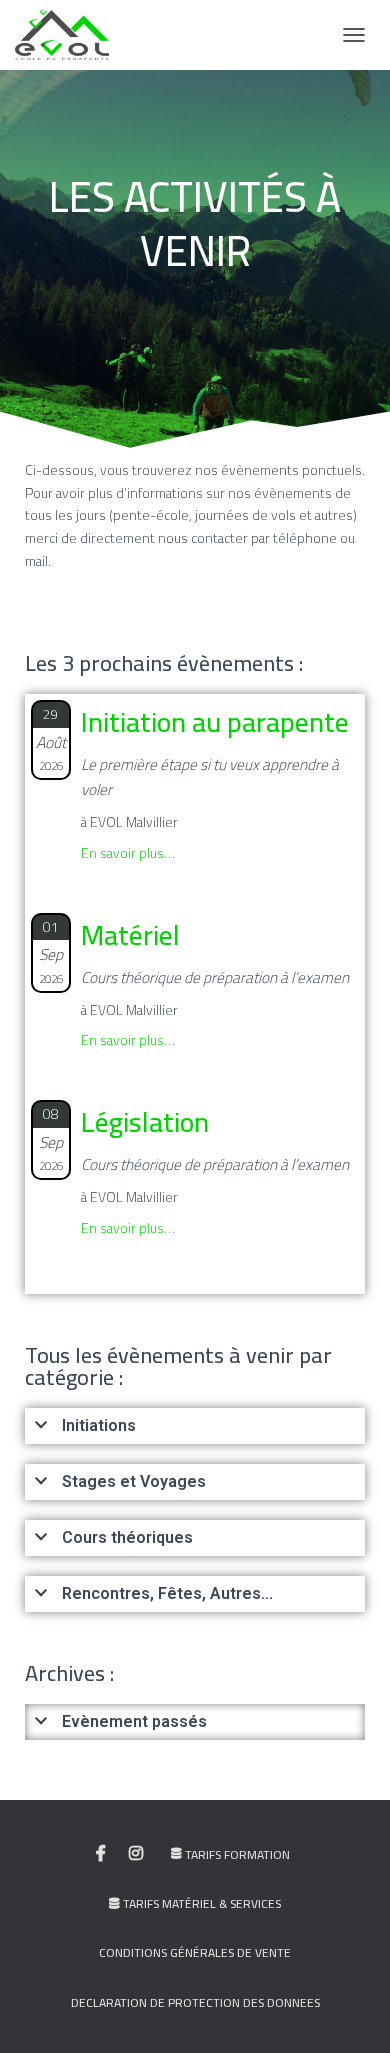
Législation (145, 1122)
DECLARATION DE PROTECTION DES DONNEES (195, 2002)
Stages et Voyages (134, 1481)
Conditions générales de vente (195, 1952)
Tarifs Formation (237, 1854)
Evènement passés (134, 1721)
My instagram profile (136, 1854)
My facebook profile (101, 1854)
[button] (195, 1426)
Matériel (130, 935)
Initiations (99, 1425)
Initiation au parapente (215, 722)
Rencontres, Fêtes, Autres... (167, 1593)
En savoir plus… (128, 853)
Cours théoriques (127, 1537)
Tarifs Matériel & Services (202, 1903)
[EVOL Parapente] (69, 35)
